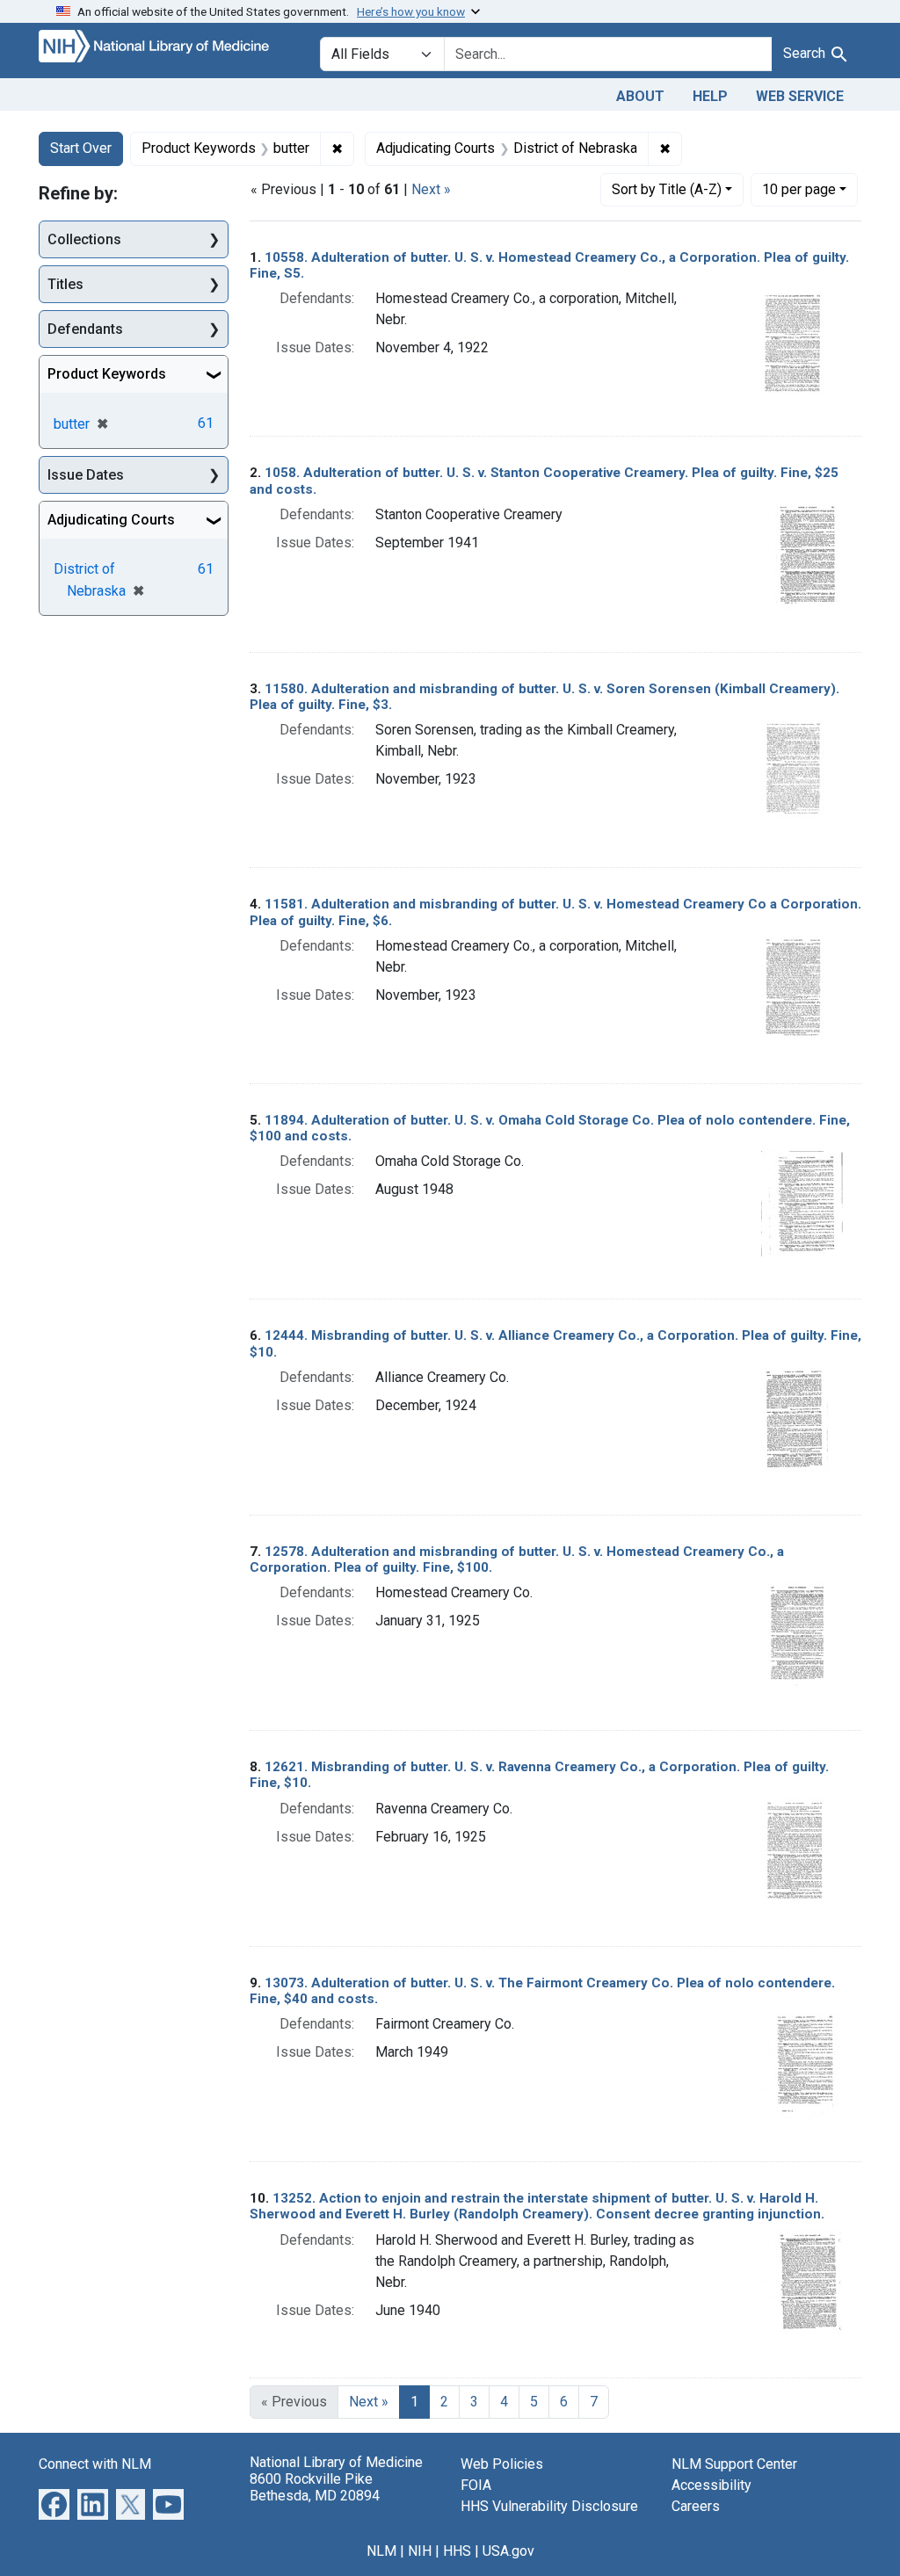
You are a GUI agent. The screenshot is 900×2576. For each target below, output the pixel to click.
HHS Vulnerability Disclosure (549, 2506)
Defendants (85, 329)
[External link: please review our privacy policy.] (54, 2503)
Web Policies (502, 2464)
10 (799, 189)
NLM (381, 2551)
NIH (420, 2551)
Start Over (81, 148)
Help (710, 96)
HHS (457, 2551)
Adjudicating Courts (111, 520)
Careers (696, 2506)
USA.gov (508, 2551)
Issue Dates (86, 475)
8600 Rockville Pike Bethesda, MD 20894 (315, 2487)
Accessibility (711, 2485)
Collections (84, 239)
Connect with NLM (95, 2464)
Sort (667, 189)
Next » (431, 189)
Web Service (800, 96)
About (640, 96)
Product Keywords (107, 374)
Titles (65, 284)
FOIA (476, 2485)
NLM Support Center (734, 2464)
